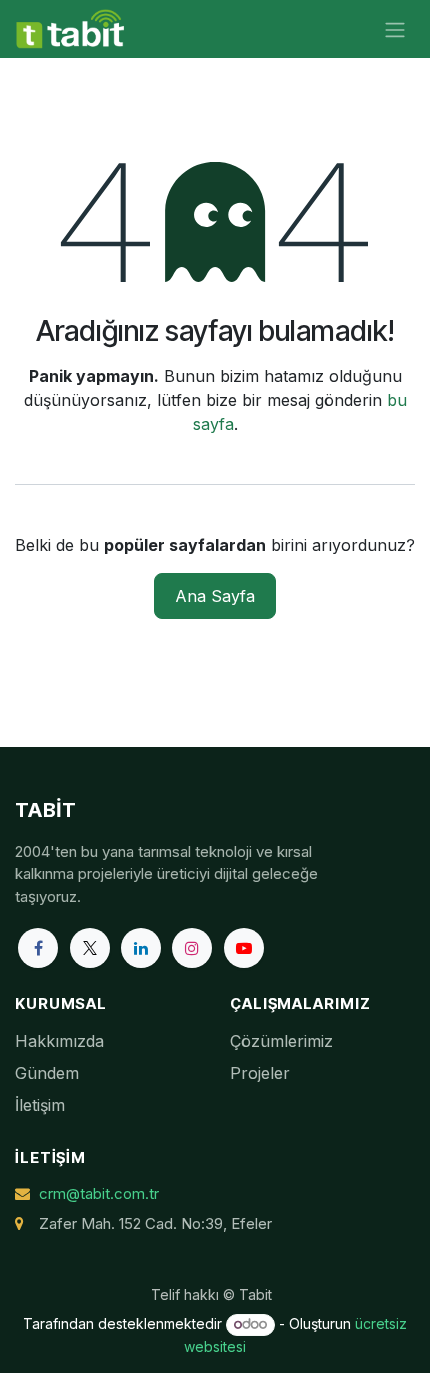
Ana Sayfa (215, 596)
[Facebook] (38, 948)
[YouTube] (244, 948)
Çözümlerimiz (281, 1041)
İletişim (40, 1105)
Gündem (47, 1073)
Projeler (260, 1073)
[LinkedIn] (141, 948)
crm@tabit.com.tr (99, 1193)
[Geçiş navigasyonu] (395, 29)
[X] (90, 948)
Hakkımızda (59, 1041)
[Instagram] (192, 948)
